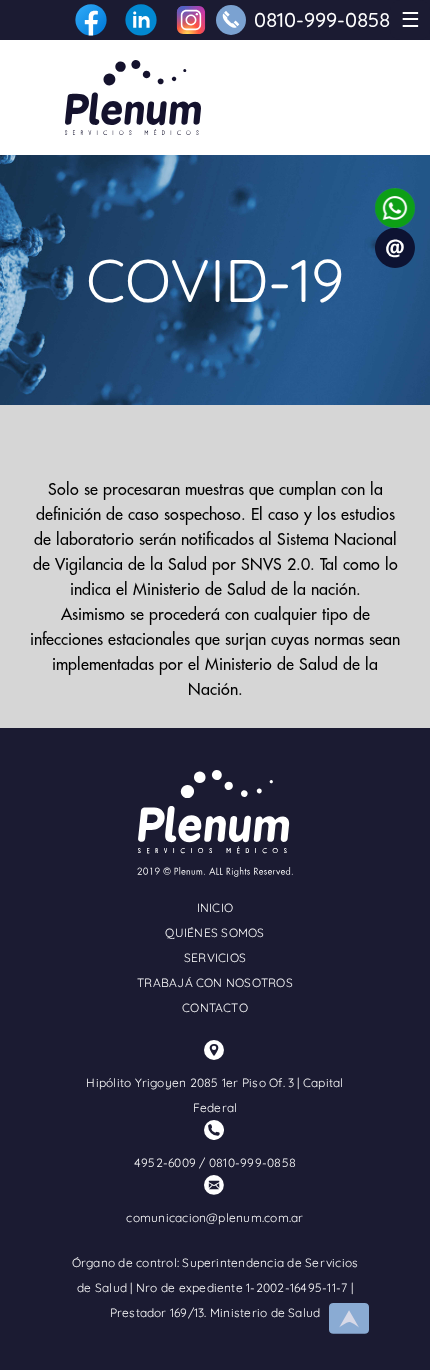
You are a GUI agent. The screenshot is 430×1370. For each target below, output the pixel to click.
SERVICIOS (215, 957)
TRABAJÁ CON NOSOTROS (215, 982)
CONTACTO (215, 1007)
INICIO (215, 907)
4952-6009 (165, 1162)
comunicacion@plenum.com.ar (214, 1217)
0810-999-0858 (322, 19)
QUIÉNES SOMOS (214, 932)
